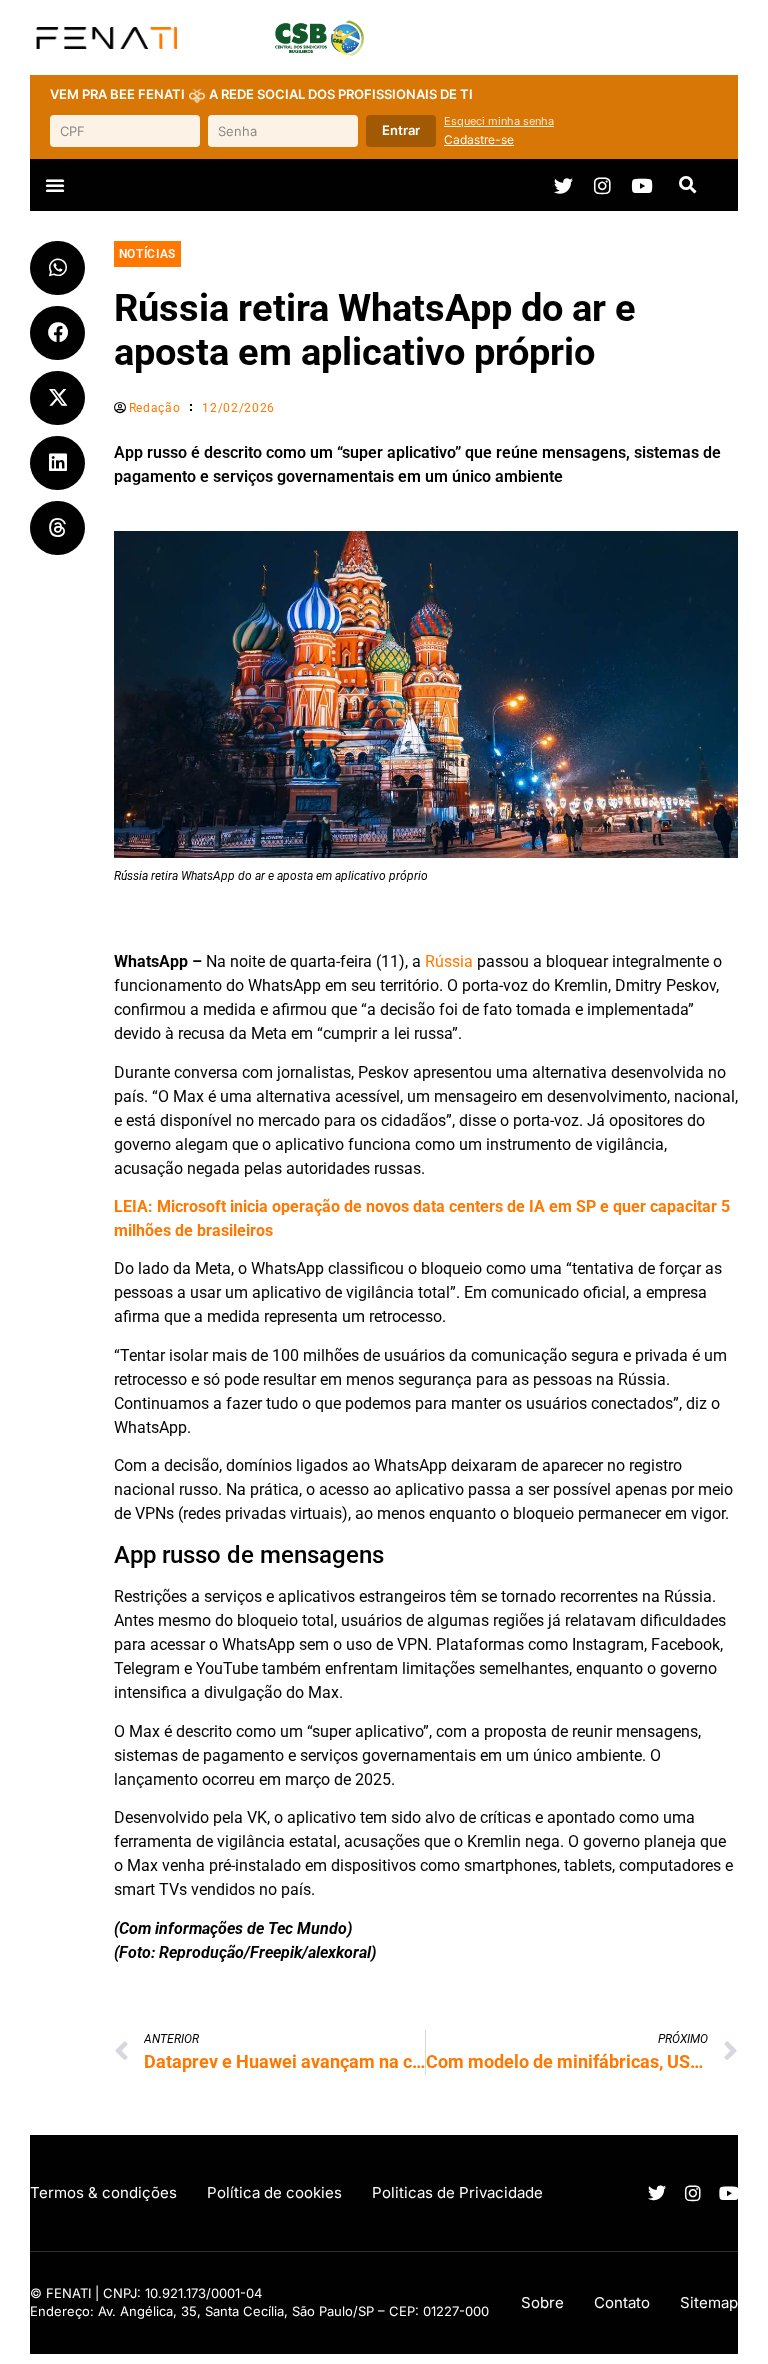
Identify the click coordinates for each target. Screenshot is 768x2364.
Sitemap (709, 2302)
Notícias (147, 254)
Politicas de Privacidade (457, 2192)
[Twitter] (563, 185)
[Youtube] (641, 185)
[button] (55, 185)
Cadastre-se (479, 139)
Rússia (449, 961)
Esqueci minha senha (499, 121)
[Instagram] (602, 185)
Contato (622, 2302)
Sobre (542, 2302)
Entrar (401, 130)
